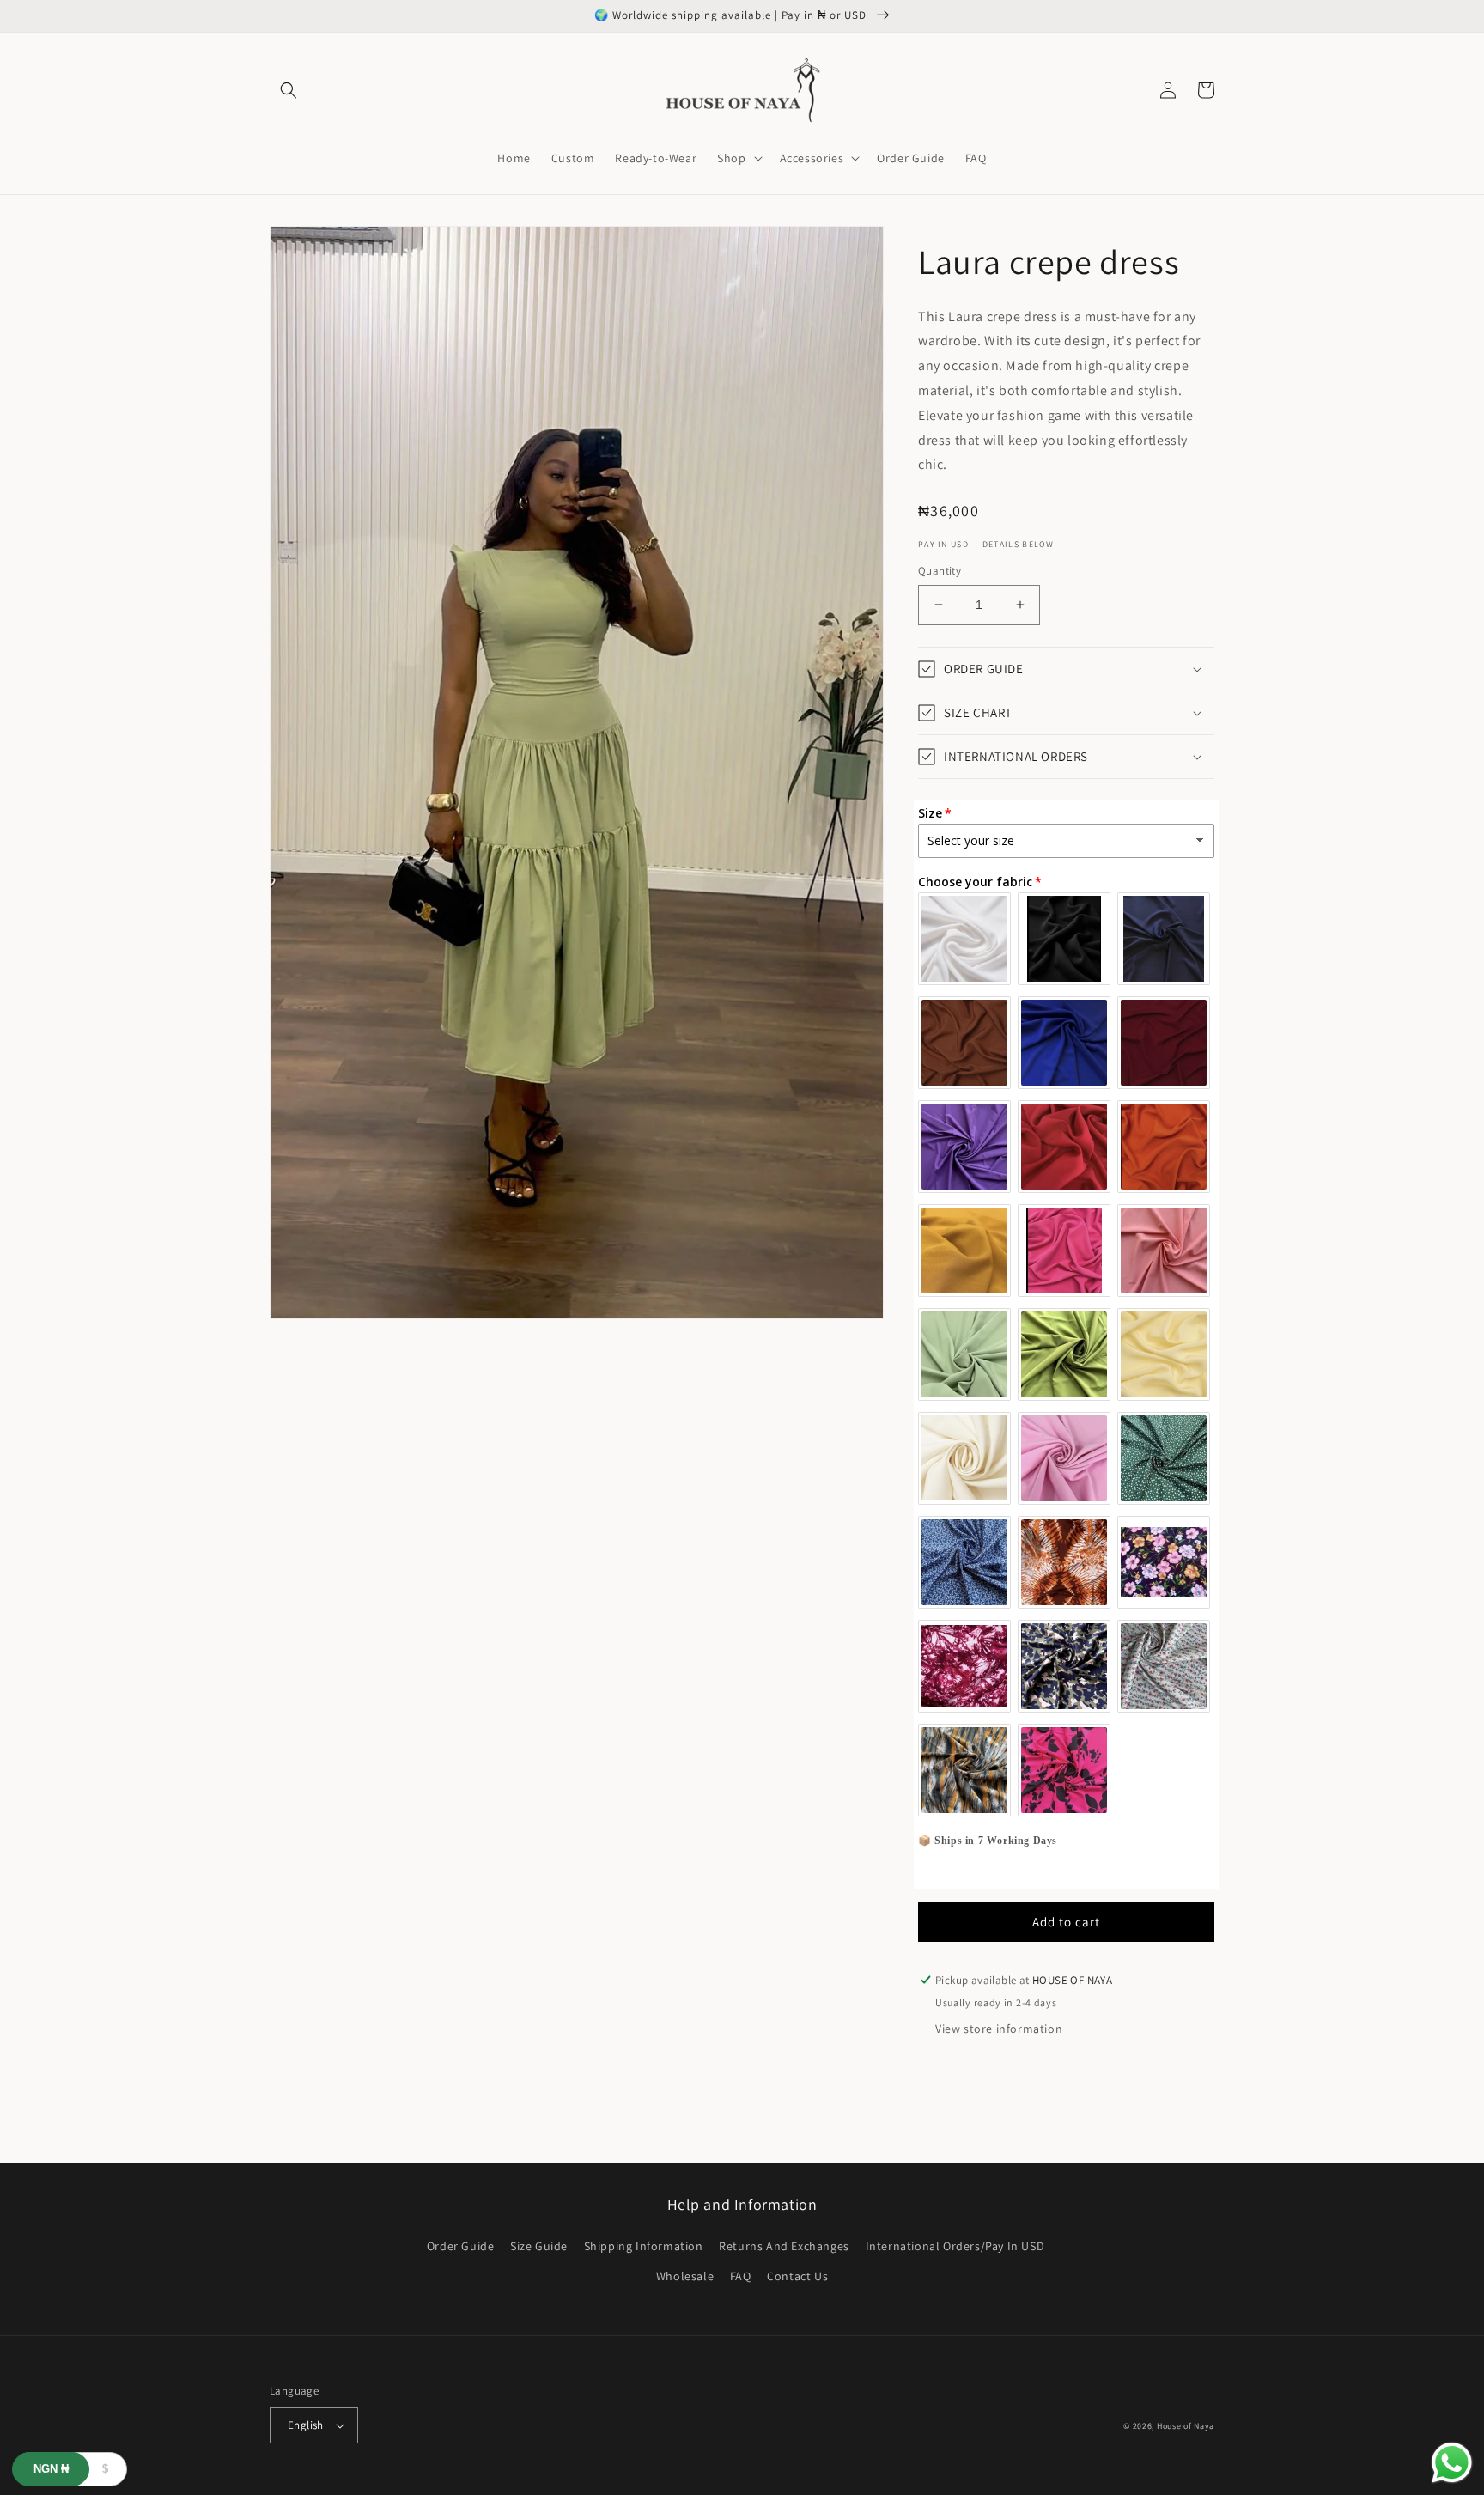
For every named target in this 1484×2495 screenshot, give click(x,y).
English (306, 2425)
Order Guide (461, 2246)
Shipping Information (644, 2246)
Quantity (940, 571)
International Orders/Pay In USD (955, 2246)
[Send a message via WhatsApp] (1452, 2463)
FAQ (741, 2276)
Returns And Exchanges (784, 2246)
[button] (289, 90)
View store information (999, 2029)
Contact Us (797, 2276)
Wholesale (685, 2276)
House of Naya (1186, 2426)
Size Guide (539, 2246)
